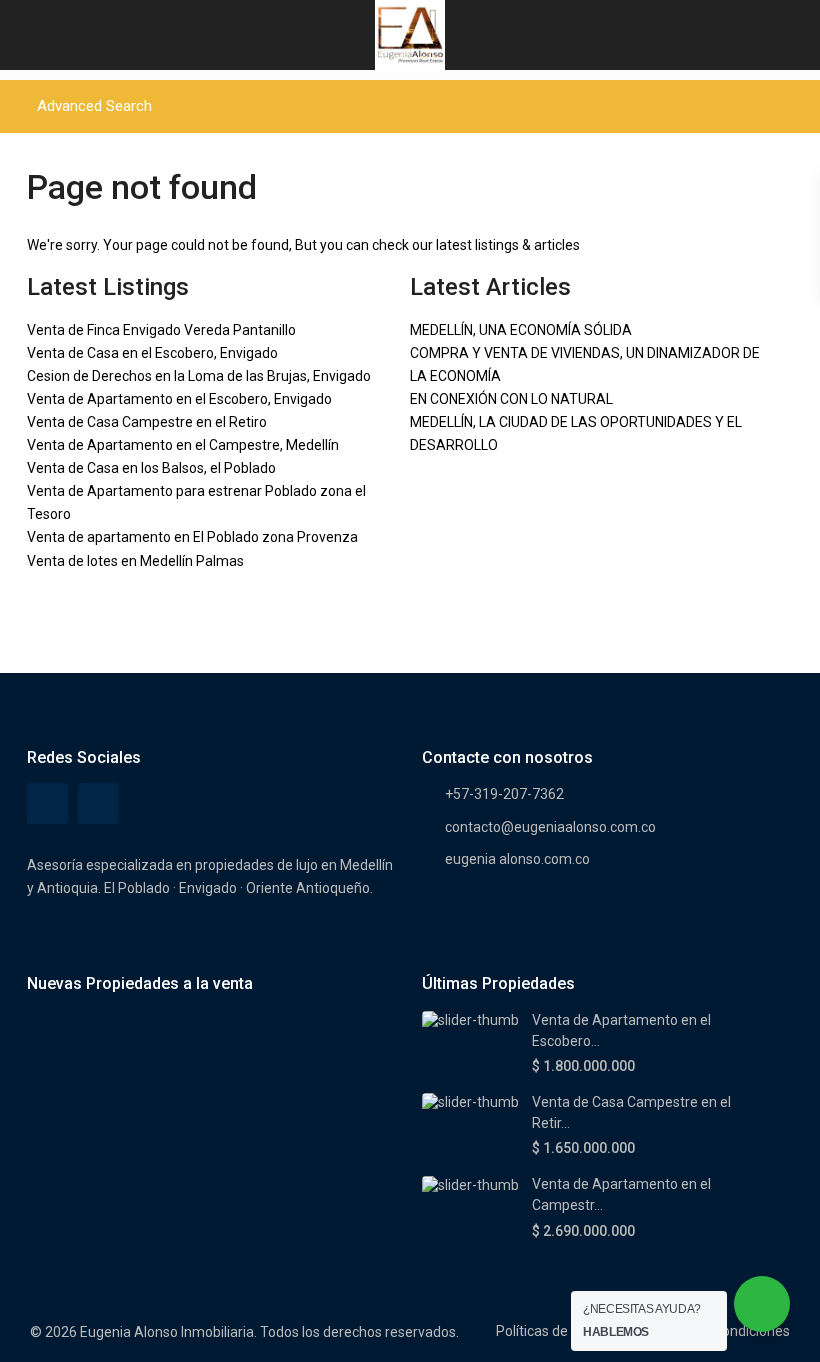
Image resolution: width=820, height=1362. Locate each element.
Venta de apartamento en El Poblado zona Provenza (192, 537)
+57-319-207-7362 (504, 794)
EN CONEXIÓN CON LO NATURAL (511, 399)
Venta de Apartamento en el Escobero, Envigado (179, 399)
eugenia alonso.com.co (517, 859)
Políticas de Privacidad (566, 1331)
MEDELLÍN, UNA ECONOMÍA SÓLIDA (521, 330)
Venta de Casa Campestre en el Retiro (147, 422)
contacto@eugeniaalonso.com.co (550, 827)
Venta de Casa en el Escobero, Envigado (152, 353)
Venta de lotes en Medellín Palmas (135, 561)
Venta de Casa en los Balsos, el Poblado (151, 468)
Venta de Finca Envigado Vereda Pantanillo (161, 330)
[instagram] (98, 803)
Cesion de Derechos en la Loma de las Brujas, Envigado (199, 376)
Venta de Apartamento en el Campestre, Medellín (183, 445)
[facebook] (47, 803)
